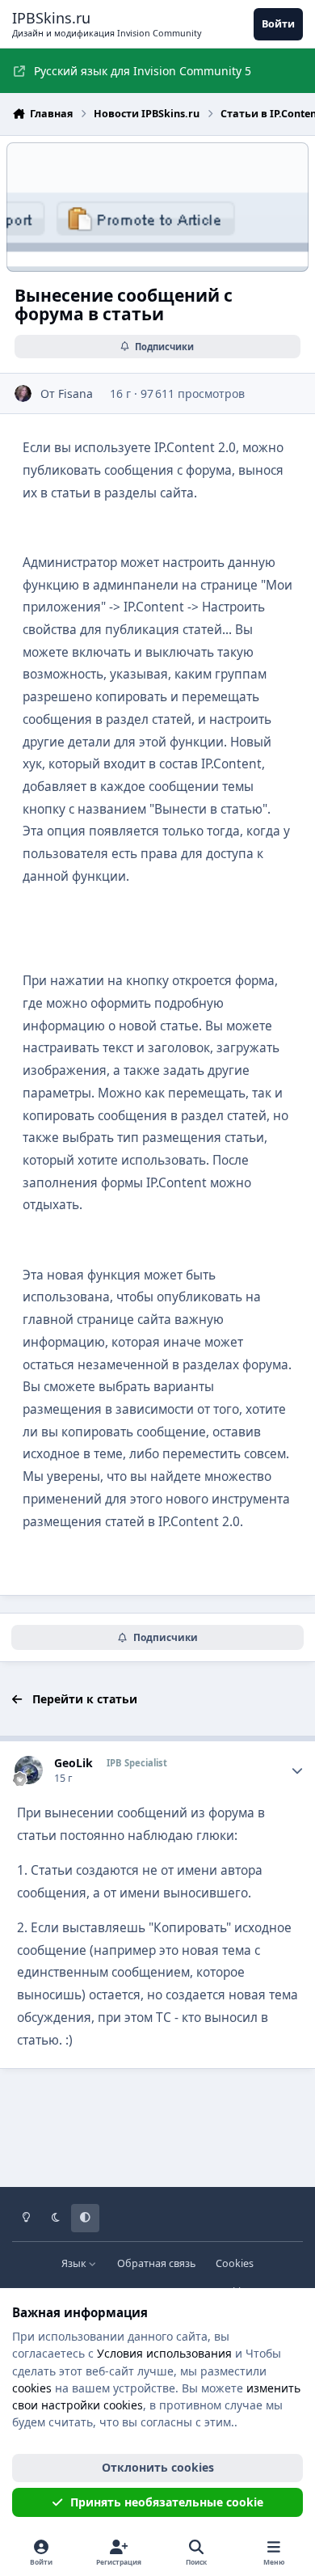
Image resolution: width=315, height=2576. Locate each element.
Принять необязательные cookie (167, 2502)
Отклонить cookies (158, 2467)
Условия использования (164, 2353)
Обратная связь (156, 2263)
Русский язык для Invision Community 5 (143, 71)
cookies (32, 2388)
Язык (75, 2263)
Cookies (235, 2263)
